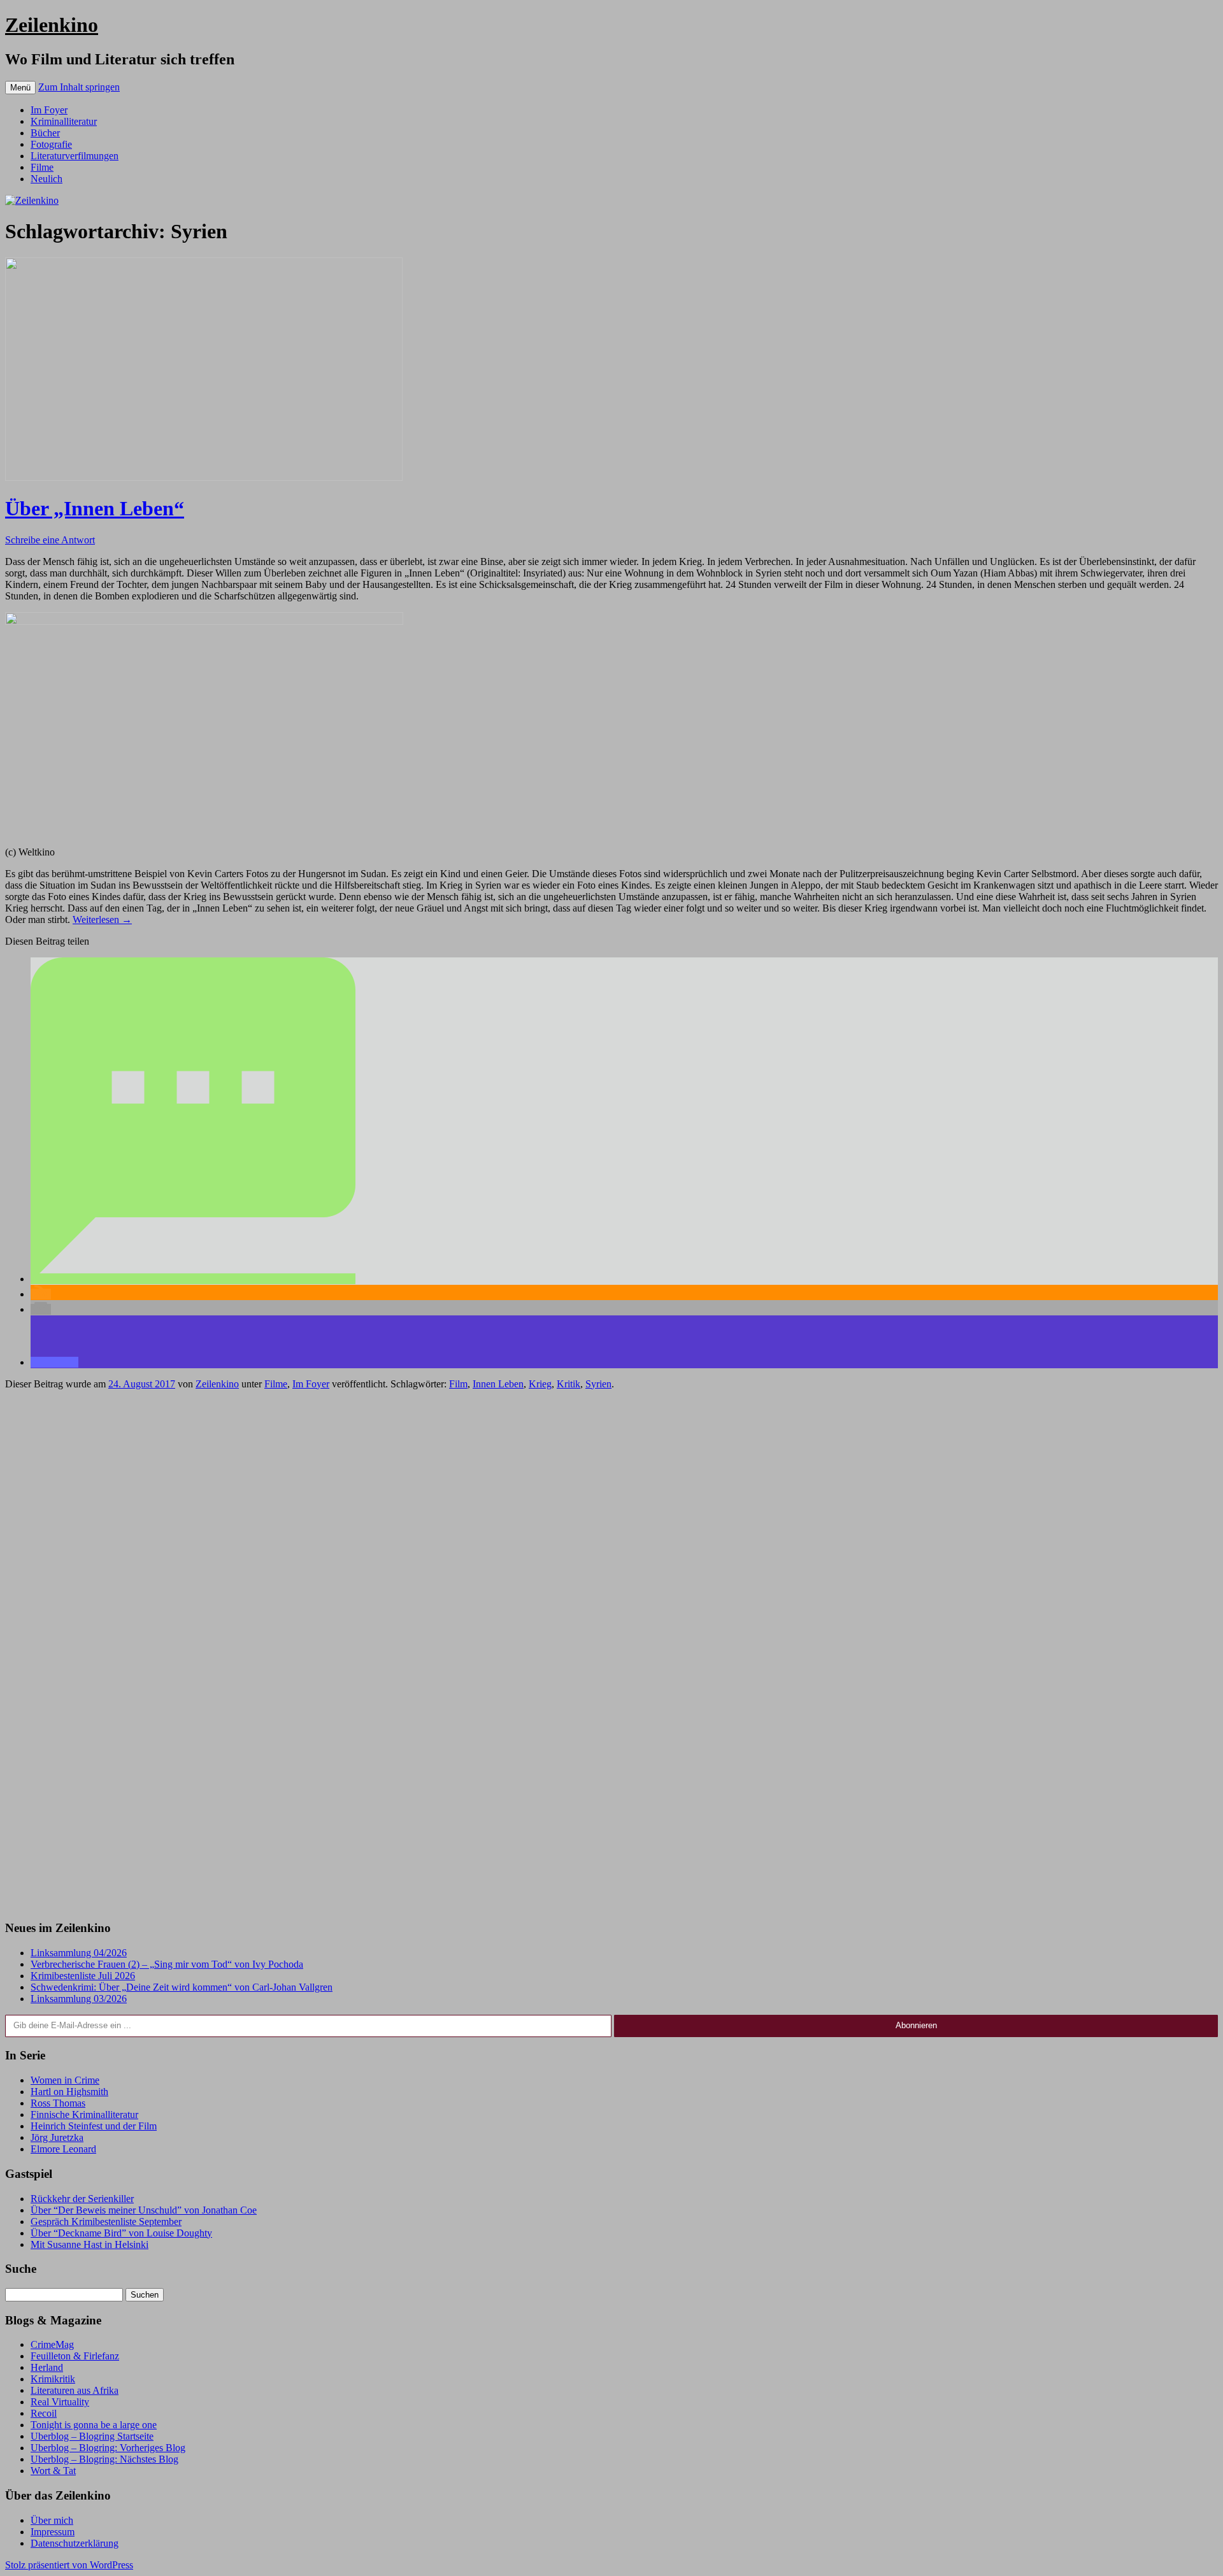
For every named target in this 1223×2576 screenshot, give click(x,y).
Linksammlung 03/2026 (79, 1999)
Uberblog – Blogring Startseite (92, 2436)
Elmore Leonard (63, 2149)
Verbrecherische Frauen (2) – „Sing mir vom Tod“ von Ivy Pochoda (167, 1964)
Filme (42, 167)
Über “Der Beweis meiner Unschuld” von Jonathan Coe (144, 2210)
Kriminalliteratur (64, 121)
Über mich (52, 2520)
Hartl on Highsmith (69, 2092)
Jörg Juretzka (57, 2137)
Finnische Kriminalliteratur (84, 2114)
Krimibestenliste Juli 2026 (83, 1976)
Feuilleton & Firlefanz (75, 2356)
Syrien (598, 1384)
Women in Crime (65, 2080)
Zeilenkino (52, 25)
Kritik (569, 1384)
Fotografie (51, 144)
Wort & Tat (53, 2471)
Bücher (45, 133)
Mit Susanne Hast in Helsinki (89, 2244)
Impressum (53, 2532)
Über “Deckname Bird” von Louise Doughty (121, 2233)
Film (458, 1384)
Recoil (44, 2413)
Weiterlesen (102, 919)
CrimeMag (52, 2344)
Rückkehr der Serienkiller (82, 2199)
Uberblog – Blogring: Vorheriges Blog (108, 2448)
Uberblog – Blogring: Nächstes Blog (104, 2459)
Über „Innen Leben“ (95, 508)
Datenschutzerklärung (75, 2543)
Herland (47, 2367)
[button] (193, 1279)
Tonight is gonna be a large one (94, 2425)
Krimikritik (53, 2379)
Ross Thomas (58, 2103)
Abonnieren (916, 2025)
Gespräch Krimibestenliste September (106, 2222)
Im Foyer (49, 110)
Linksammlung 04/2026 (79, 1953)
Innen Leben (498, 1384)
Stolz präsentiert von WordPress (69, 2565)
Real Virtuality (60, 2402)
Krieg (540, 1384)
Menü (20, 88)
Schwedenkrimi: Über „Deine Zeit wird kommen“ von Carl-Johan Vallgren (182, 1987)
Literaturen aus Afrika (75, 2390)
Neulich (46, 179)
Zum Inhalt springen (79, 87)
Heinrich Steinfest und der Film (94, 2126)
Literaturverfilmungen (75, 156)
